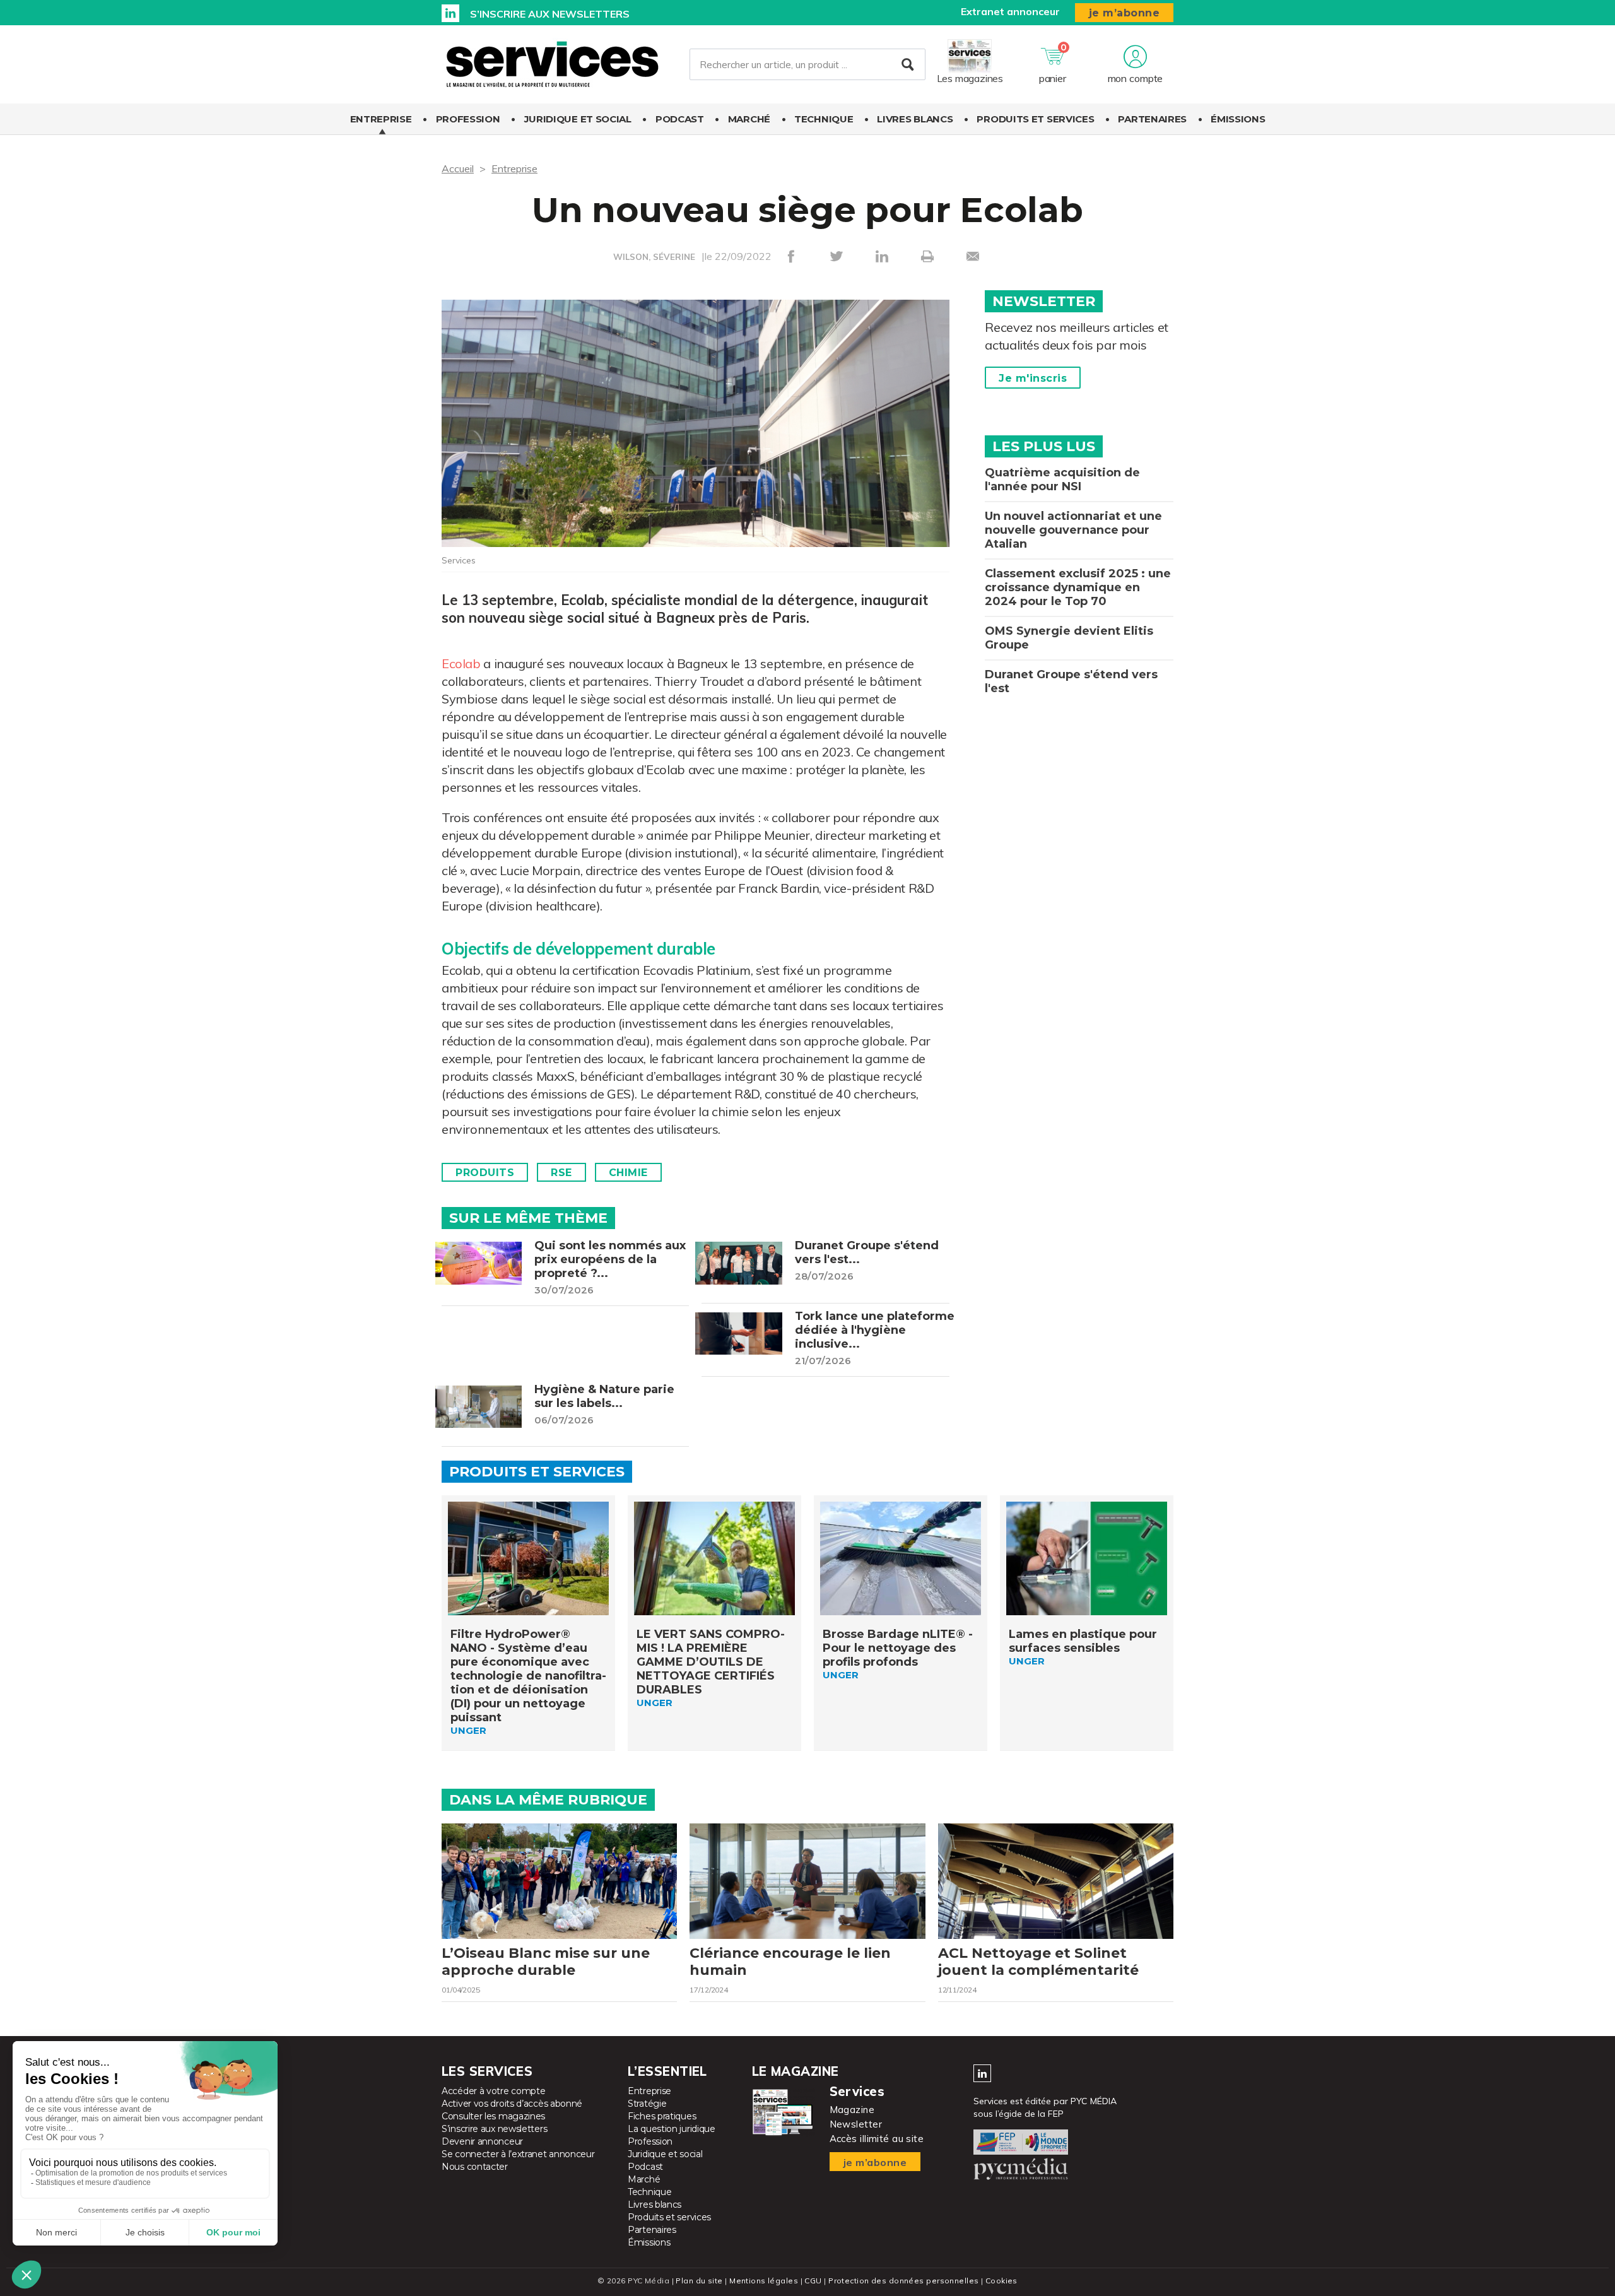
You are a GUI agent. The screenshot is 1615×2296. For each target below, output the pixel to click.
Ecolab (461, 663)
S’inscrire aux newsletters (550, 14)
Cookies (1001, 2281)
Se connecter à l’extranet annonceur (518, 2154)
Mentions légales (764, 2281)
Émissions (1238, 119)
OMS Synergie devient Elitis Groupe (1069, 638)
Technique (824, 119)
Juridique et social (578, 119)
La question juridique (672, 2129)
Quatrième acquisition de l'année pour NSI (1062, 480)
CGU (813, 2281)
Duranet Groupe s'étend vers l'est (1071, 681)
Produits (485, 1173)
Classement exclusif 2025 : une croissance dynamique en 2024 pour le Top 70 (1078, 587)
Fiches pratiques (662, 2116)
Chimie (628, 1173)
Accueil (458, 168)
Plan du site (699, 2281)
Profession (468, 119)
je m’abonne (1125, 13)
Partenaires (1152, 119)
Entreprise (381, 119)
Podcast (680, 119)
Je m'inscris (1033, 378)
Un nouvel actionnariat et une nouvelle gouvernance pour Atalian (1073, 530)
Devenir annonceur (482, 2141)
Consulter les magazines (493, 2116)
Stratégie (647, 2104)
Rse (561, 1173)
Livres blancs (915, 119)
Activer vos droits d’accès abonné (512, 2104)
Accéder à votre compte (493, 2091)
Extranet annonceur (1010, 11)
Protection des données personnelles (903, 2281)
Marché (749, 119)
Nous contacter (475, 2167)
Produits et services (1035, 119)
